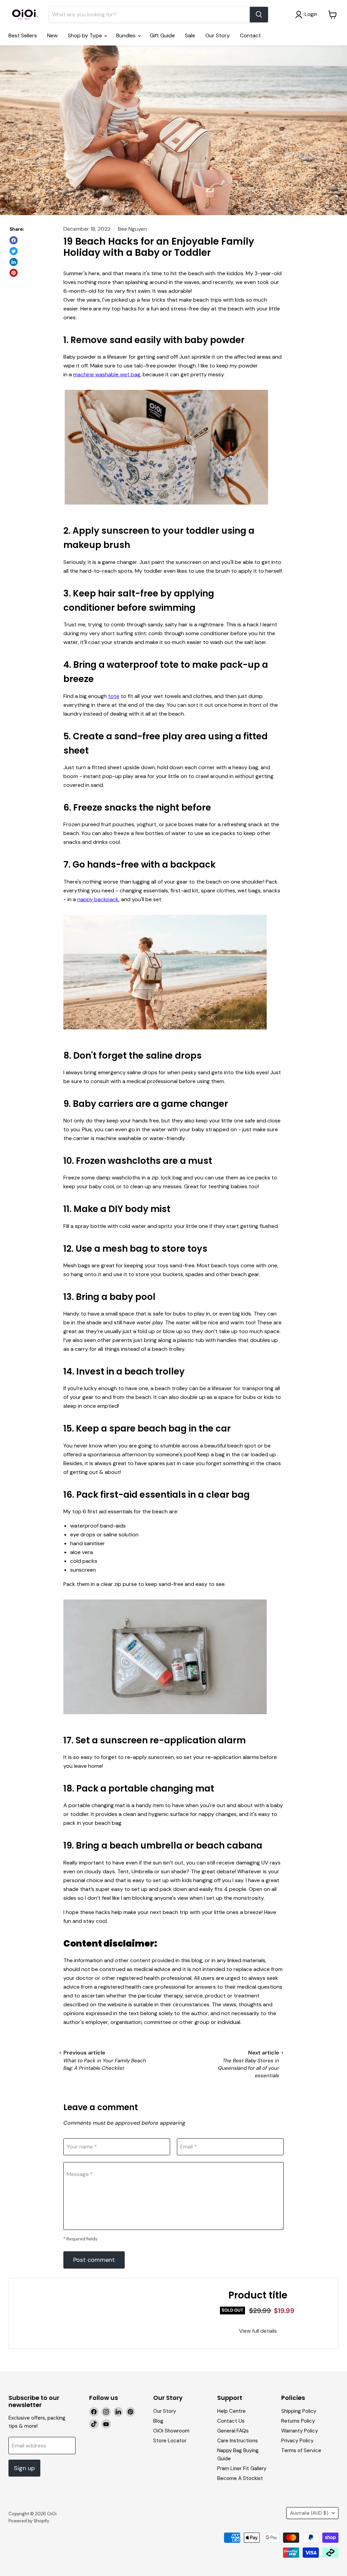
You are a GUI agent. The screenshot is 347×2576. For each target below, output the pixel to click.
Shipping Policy (299, 2411)
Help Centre (231, 2411)
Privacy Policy (297, 2441)
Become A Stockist (240, 2478)
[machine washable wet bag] (166, 508)
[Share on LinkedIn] (14, 262)
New (52, 35)
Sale (190, 35)
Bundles (127, 35)
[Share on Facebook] (14, 240)
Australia (309, 2513)
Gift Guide (162, 35)
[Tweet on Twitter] (14, 251)
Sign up (24, 2468)
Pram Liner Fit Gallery (242, 2468)
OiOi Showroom (171, 2431)
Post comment (94, 2260)
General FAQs (233, 2431)
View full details (258, 2331)
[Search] (259, 15)
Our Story (218, 35)
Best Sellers (23, 35)
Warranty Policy (300, 2431)
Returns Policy (298, 2421)
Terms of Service (301, 2450)
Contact (250, 35)
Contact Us (231, 2421)
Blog (158, 2421)
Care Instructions (238, 2441)
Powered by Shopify (29, 2521)
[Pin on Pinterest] (14, 273)
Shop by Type (86, 35)
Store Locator (170, 2441)
